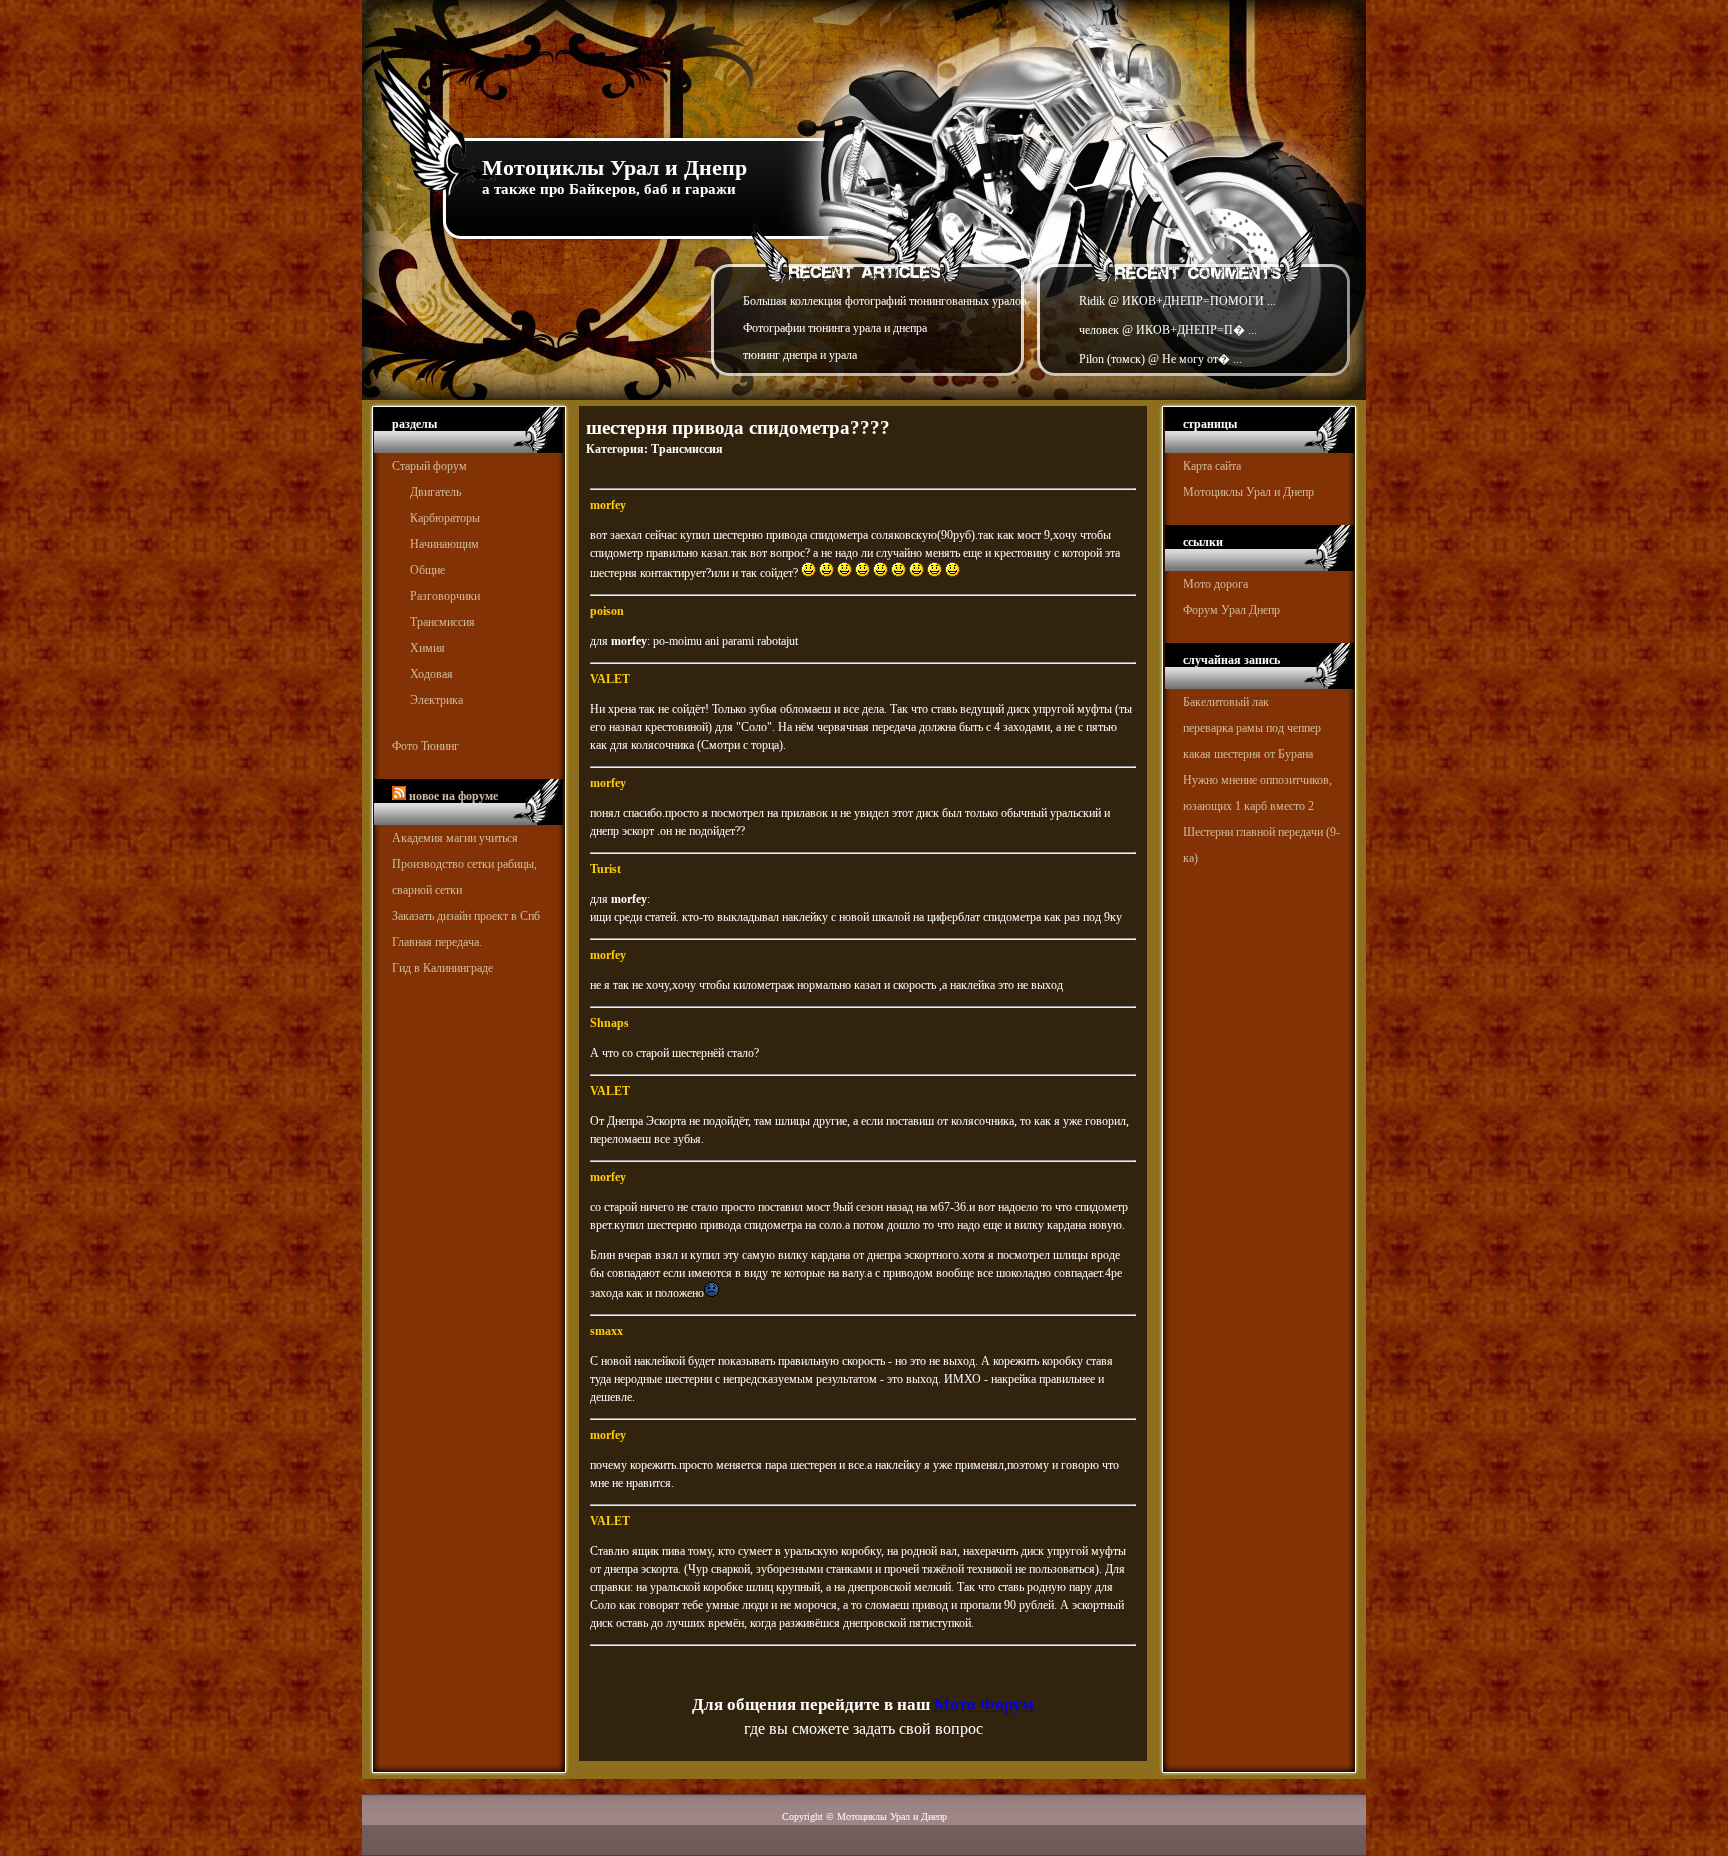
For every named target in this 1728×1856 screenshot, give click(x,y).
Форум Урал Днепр (1231, 610)
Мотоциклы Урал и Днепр (614, 167)
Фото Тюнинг (425, 746)
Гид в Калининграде (442, 968)
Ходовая (431, 674)
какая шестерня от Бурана (1248, 754)
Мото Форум (984, 1704)
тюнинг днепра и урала (800, 355)
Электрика (436, 700)
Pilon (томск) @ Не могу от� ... (1160, 359)
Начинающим (444, 544)
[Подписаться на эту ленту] (399, 796)
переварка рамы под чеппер (1252, 728)
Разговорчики (445, 596)
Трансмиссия (442, 622)
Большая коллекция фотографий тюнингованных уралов (885, 301)
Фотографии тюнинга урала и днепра (835, 328)
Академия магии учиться (455, 838)
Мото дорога (1215, 584)
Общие (427, 570)
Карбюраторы (445, 518)
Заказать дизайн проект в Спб (466, 916)
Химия (427, 648)
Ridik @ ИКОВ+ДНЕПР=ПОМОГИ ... (1177, 301)
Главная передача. (437, 942)
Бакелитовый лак (1226, 702)
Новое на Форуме (453, 796)
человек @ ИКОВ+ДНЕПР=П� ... (1168, 330)
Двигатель (435, 492)
